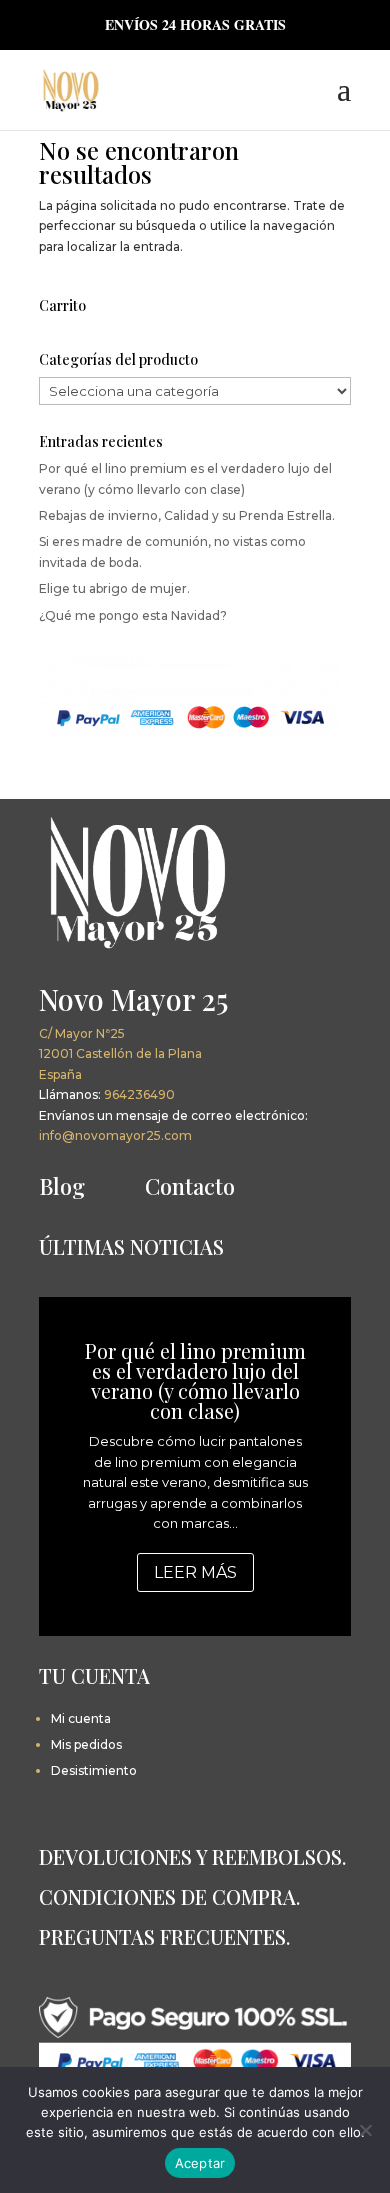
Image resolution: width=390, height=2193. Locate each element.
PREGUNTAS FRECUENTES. (164, 1936)
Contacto (190, 1186)
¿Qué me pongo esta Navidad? (133, 615)
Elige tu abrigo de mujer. (114, 588)
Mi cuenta (81, 1718)
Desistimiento (94, 1770)
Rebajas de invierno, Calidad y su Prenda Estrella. (187, 515)
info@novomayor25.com (115, 1135)
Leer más (195, 1572)
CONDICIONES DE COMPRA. (169, 1896)
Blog (62, 1186)
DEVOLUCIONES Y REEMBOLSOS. (192, 1856)
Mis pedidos (86, 1744)
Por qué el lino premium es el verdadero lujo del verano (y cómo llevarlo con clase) (195, 1380)
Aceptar (200, 2163)
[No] (365, 2130)
